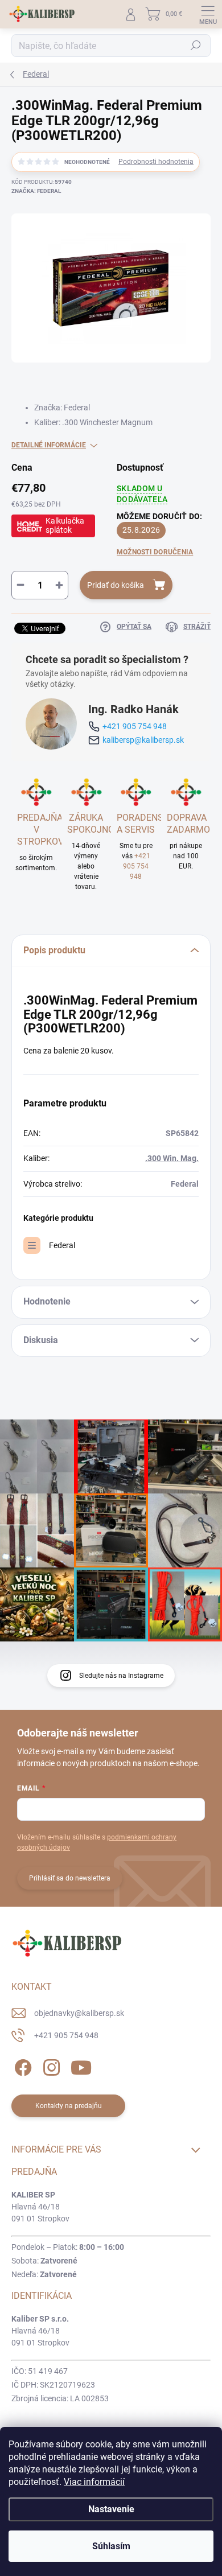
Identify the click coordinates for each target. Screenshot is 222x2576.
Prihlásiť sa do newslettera (70, 1878)
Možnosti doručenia (155, 552)
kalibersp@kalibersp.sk (143, 740)
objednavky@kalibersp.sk (79, 2013)
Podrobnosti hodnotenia (156, 162)
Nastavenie (111, 2509)
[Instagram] (50, 2066)
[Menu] (208, 14)
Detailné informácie (49, 445)
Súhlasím (111, 2546)
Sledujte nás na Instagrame (121, 1676)
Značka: (36, 191)
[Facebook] (21, 2066)
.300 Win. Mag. (172, 1158)
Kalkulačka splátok (65, 525)
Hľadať (196, 46)
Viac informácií (94, 2482)
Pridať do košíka (116, 585)
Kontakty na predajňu (69, 2106)
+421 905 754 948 (135, 726)
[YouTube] (81, 2066)
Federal (62, 1245)
